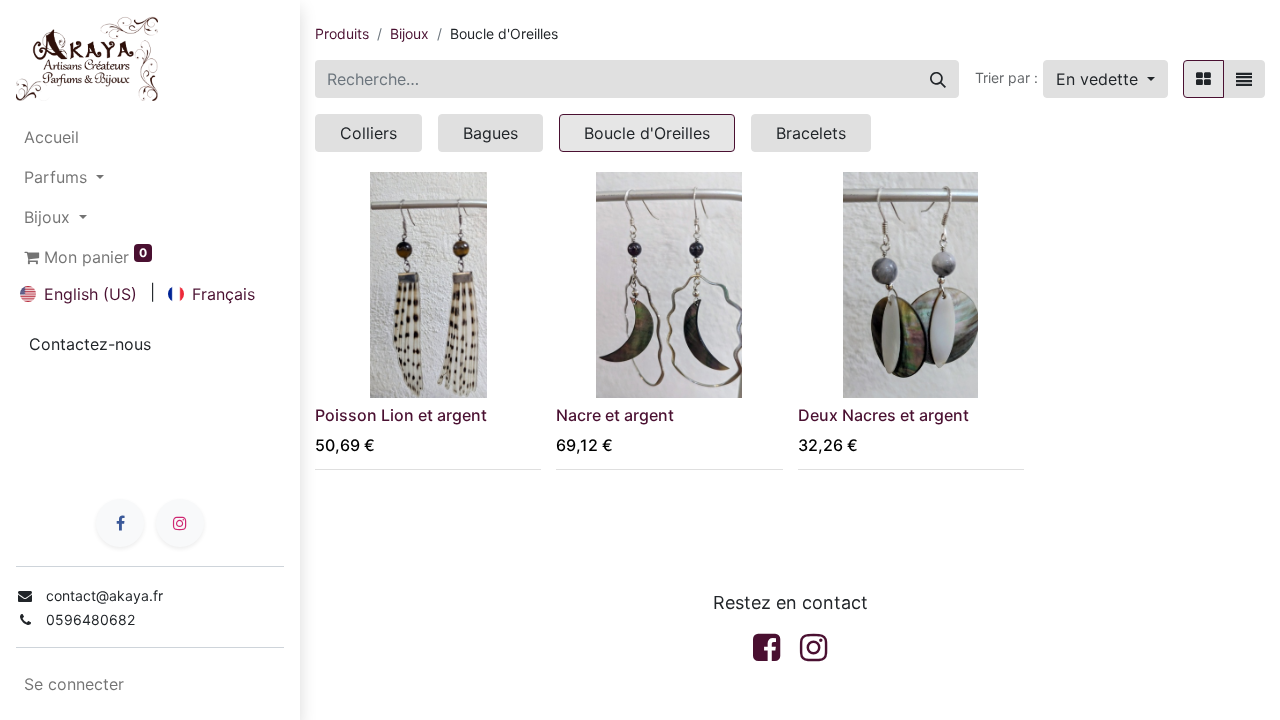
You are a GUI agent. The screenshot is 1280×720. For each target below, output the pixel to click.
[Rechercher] (938, 79)
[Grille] (1203, 79)
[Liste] (1244, 79)
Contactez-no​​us (90, 344)
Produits (342, 33)
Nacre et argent (615, 415)
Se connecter (74, 684)
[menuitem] (150, 137)
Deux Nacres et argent (883, 415)
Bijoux (409, 33)
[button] (1105, 79)
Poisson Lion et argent (401, 415)
